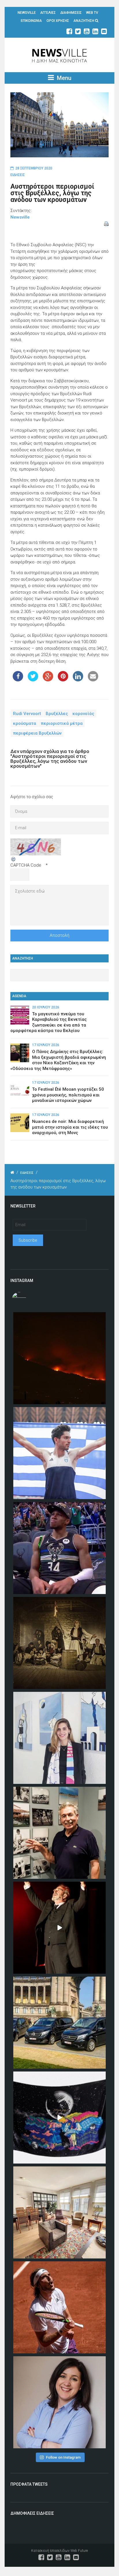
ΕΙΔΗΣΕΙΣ (18, 175)
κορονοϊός (83, 713)
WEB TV (92, 13)
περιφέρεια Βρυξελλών (37, 733)
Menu (63, 78)
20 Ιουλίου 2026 (46, 1007)
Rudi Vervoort (27, 713)
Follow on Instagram (63, 2457)
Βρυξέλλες (57, 713)
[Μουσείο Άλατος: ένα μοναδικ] (59, 1833)
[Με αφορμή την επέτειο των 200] (59, 1643)
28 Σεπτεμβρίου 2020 (34, 168)
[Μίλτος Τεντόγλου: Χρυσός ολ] (59, 1453)
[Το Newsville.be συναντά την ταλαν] (59, 1738)
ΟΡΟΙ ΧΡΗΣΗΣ (58, 21)
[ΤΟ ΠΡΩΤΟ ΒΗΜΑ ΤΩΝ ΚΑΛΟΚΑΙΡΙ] (59, 2023)
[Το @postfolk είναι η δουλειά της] (59, 2118)
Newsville (20, 217)
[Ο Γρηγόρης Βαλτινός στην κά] (59, 1928)
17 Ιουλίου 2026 (46, 1045)
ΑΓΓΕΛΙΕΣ (48, 13)
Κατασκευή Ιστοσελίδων (50, 2551)
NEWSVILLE (27, 13)
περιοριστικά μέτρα (62, 723)
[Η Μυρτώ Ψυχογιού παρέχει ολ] (59, 2402)
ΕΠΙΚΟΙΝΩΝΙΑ (31, 21)
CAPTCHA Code (26, 865)
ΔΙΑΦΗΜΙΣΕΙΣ (71, 13)
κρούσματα (25, 723)
